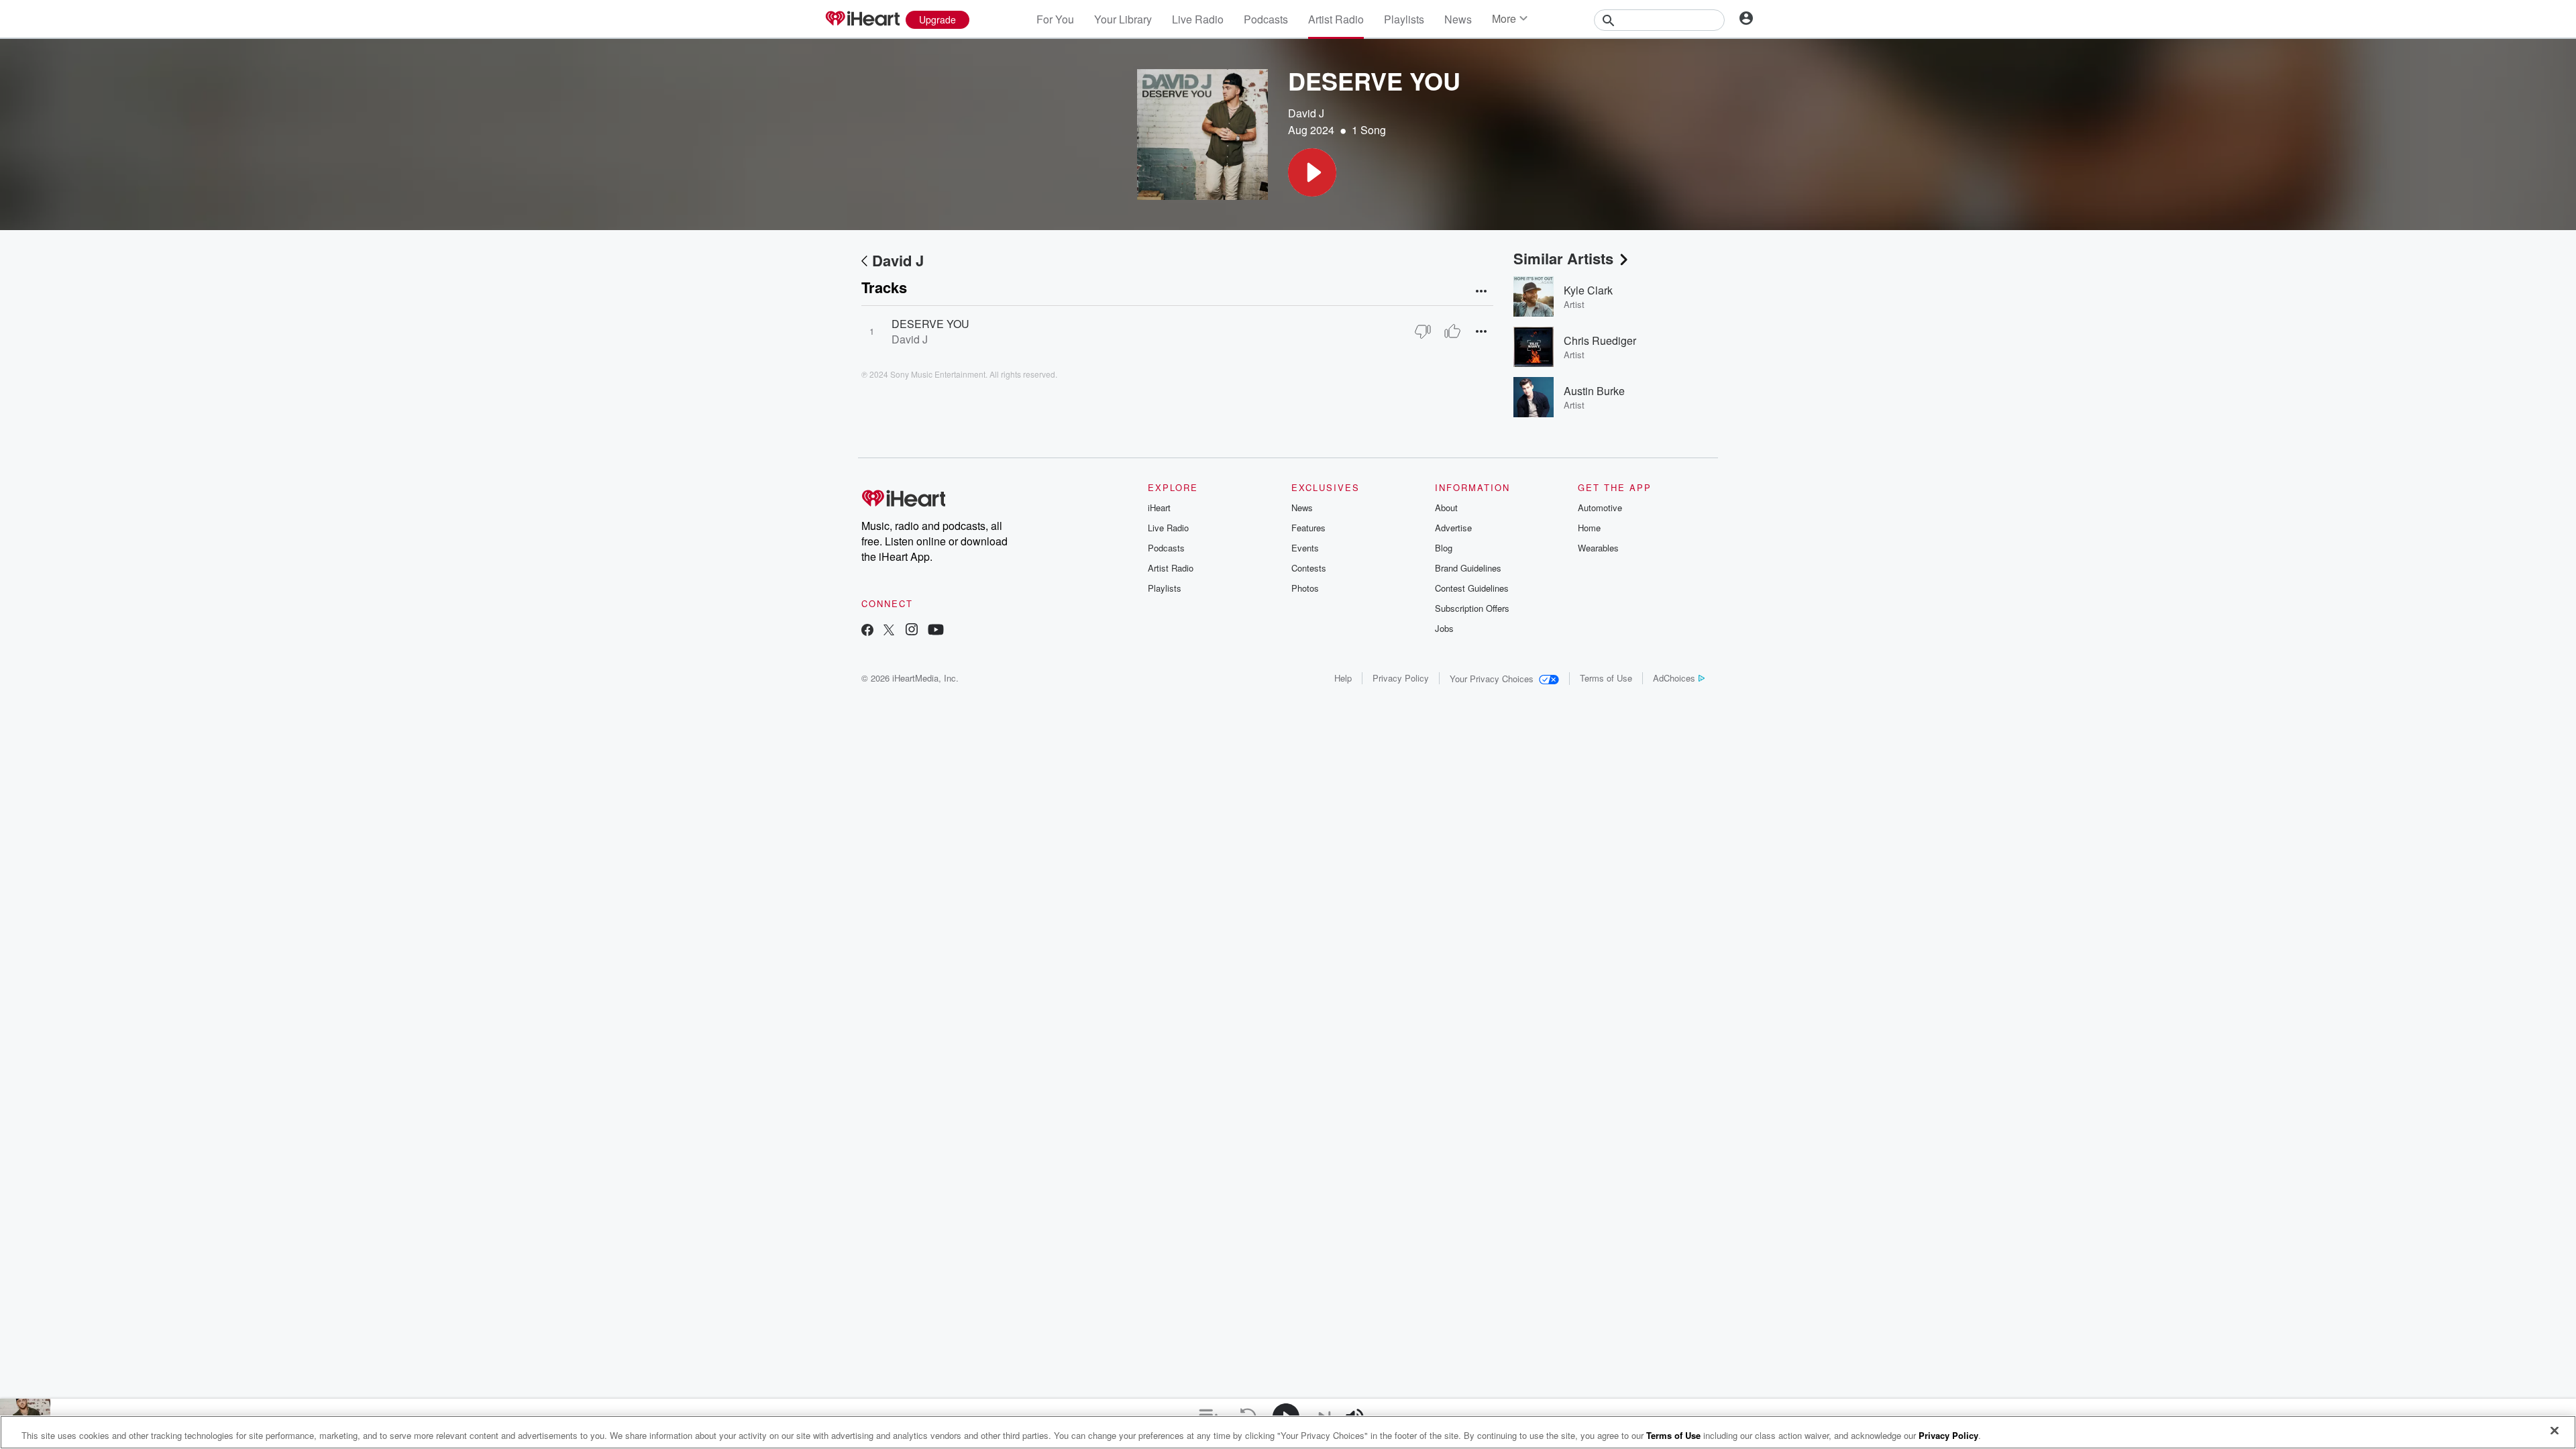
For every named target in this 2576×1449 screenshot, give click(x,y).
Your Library (1123, 19)
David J (1306, 113)
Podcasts (1266, 19)
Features (1308, 528)
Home (1589, 528)
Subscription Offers (1472, 608)
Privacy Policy (1401, 678)
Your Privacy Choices (1492, 679)
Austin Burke (1594, 391)
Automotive (1600, 507)
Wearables (1598, 548)
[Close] (2555, 1431)
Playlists (1404, 19)
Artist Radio (1336, 19)
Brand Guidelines (1468, 568)
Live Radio (1198, 19)
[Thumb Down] (1423, 331)
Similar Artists (1563, 258)
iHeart (1159, 507)
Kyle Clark (1588, 290)
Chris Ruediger (1600, 340)
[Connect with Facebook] (867, 631)
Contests (1309, 568)
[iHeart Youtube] (936, 631)
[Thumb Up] (1452, 331)
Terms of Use (1606, 678)
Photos (1305, 588)
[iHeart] (862, 19)
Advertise (1453, 528)
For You (1055, 19)
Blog (1444, 548)
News (1458, 19)
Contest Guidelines (1472, 588)
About (1446, 507)
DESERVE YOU (930, 324)
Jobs (1444, 628)
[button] (1312, 172)
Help (1343, 678)
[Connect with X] (889, 631)
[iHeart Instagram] (912, 631)
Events (1305, 548)
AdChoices (1674, 678)
